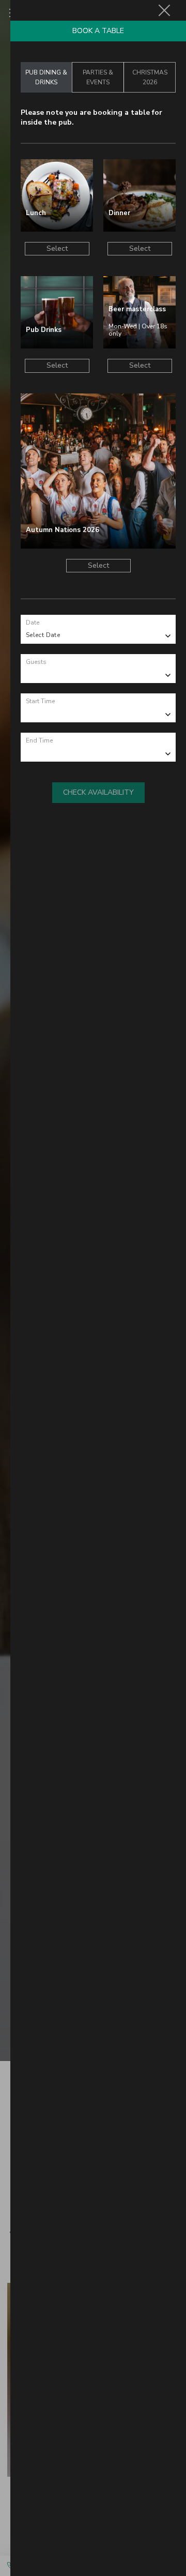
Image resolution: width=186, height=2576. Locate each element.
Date (33, 623)
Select (57, 248)
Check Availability (98, 792)
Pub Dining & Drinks (46, 77)
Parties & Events (98, 77)
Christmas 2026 (150, 77)
